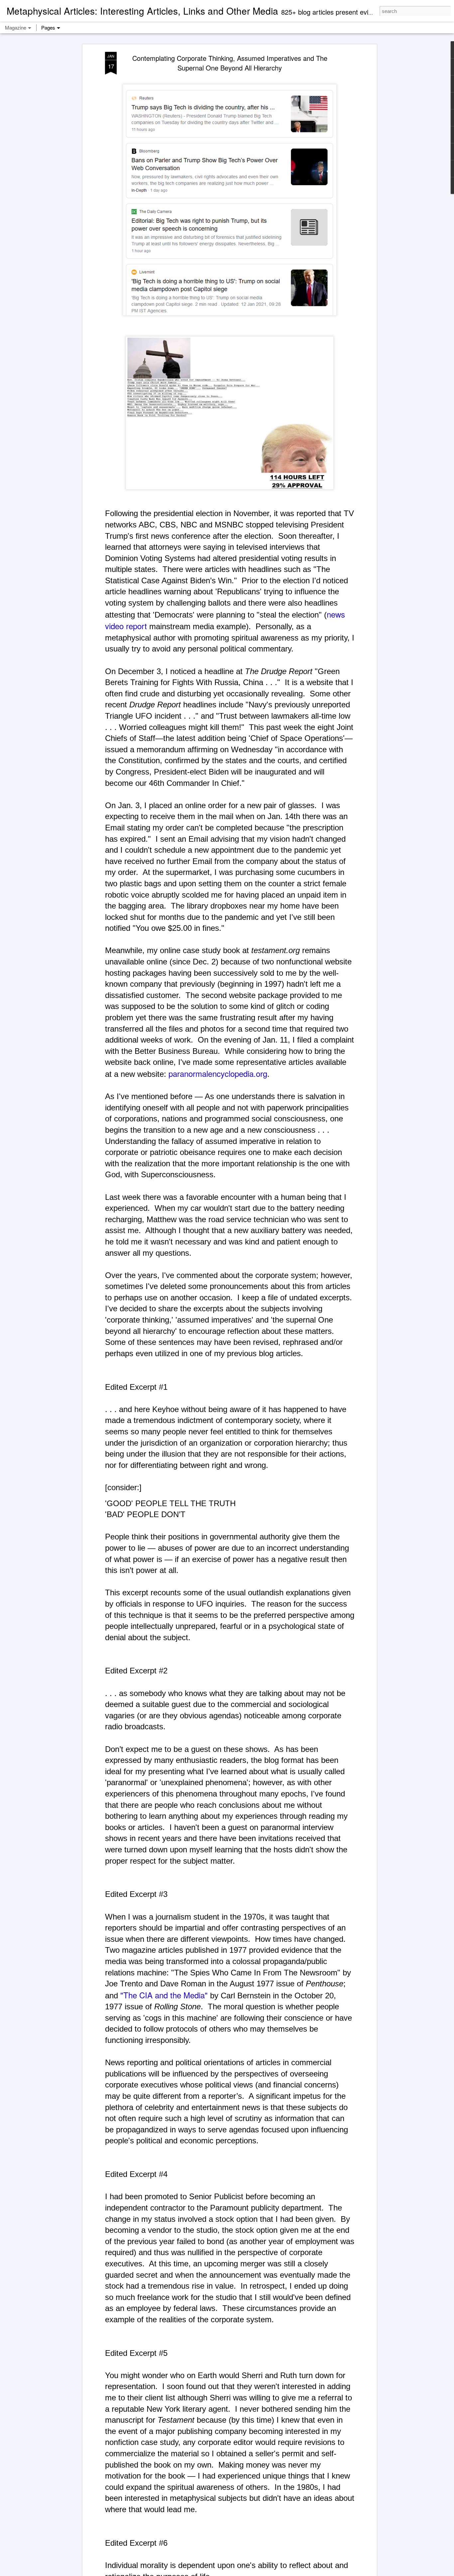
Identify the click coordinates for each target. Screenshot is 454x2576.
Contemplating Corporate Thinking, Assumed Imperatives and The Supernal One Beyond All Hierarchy (230, 63)
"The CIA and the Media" (164, 1995)
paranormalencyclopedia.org (218, 1073)
